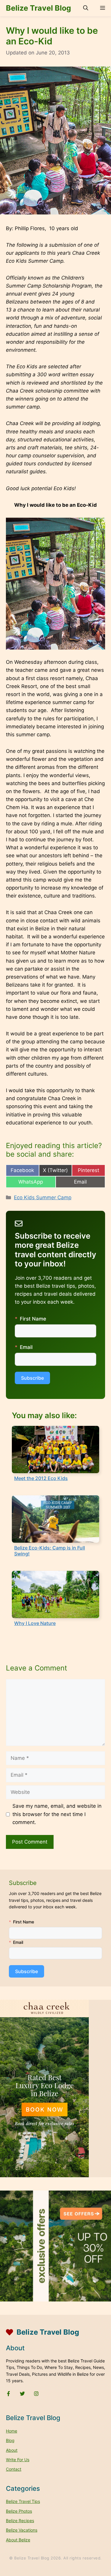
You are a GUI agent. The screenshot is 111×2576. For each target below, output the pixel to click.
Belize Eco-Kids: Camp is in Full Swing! (50, 1551)
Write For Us (18, 2460)
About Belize (18, 2540)
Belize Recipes (20, 2521)
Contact (14, 2469)
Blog (10, 2440)
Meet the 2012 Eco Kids (41, 1478)
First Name (33, 1319)
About (12, 2450)
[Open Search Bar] (86, 8)
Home (12, 2431)
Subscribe (32, 1378)
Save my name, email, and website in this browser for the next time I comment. (57, 1814)
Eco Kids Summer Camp (43, 1197)
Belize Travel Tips (23, 2501)
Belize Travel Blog (38, 8)
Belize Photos (19, 2511)
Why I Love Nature (35, 1623)
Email (26, 1347)
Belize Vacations (22, 2530)
